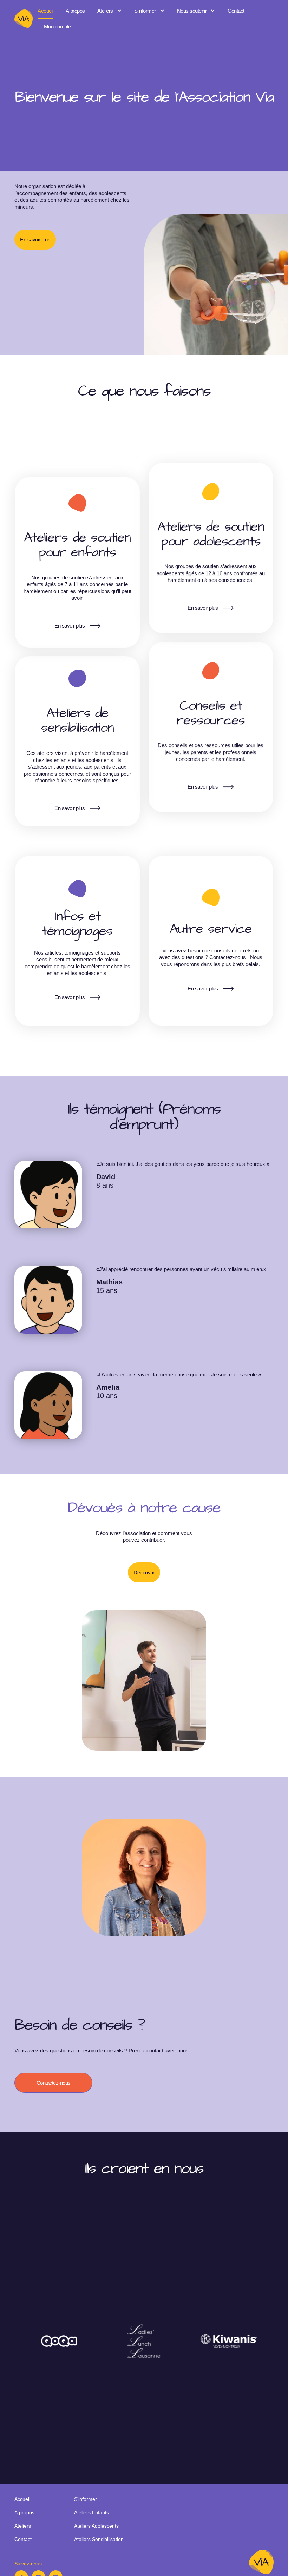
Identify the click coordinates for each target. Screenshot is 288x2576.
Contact (236, 11)
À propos (75, 11)
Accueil (45, 11)
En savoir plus (70, 626)
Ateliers (105, 11)
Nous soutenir (192, 11)
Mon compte (57, 26)
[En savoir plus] (95, 626)
